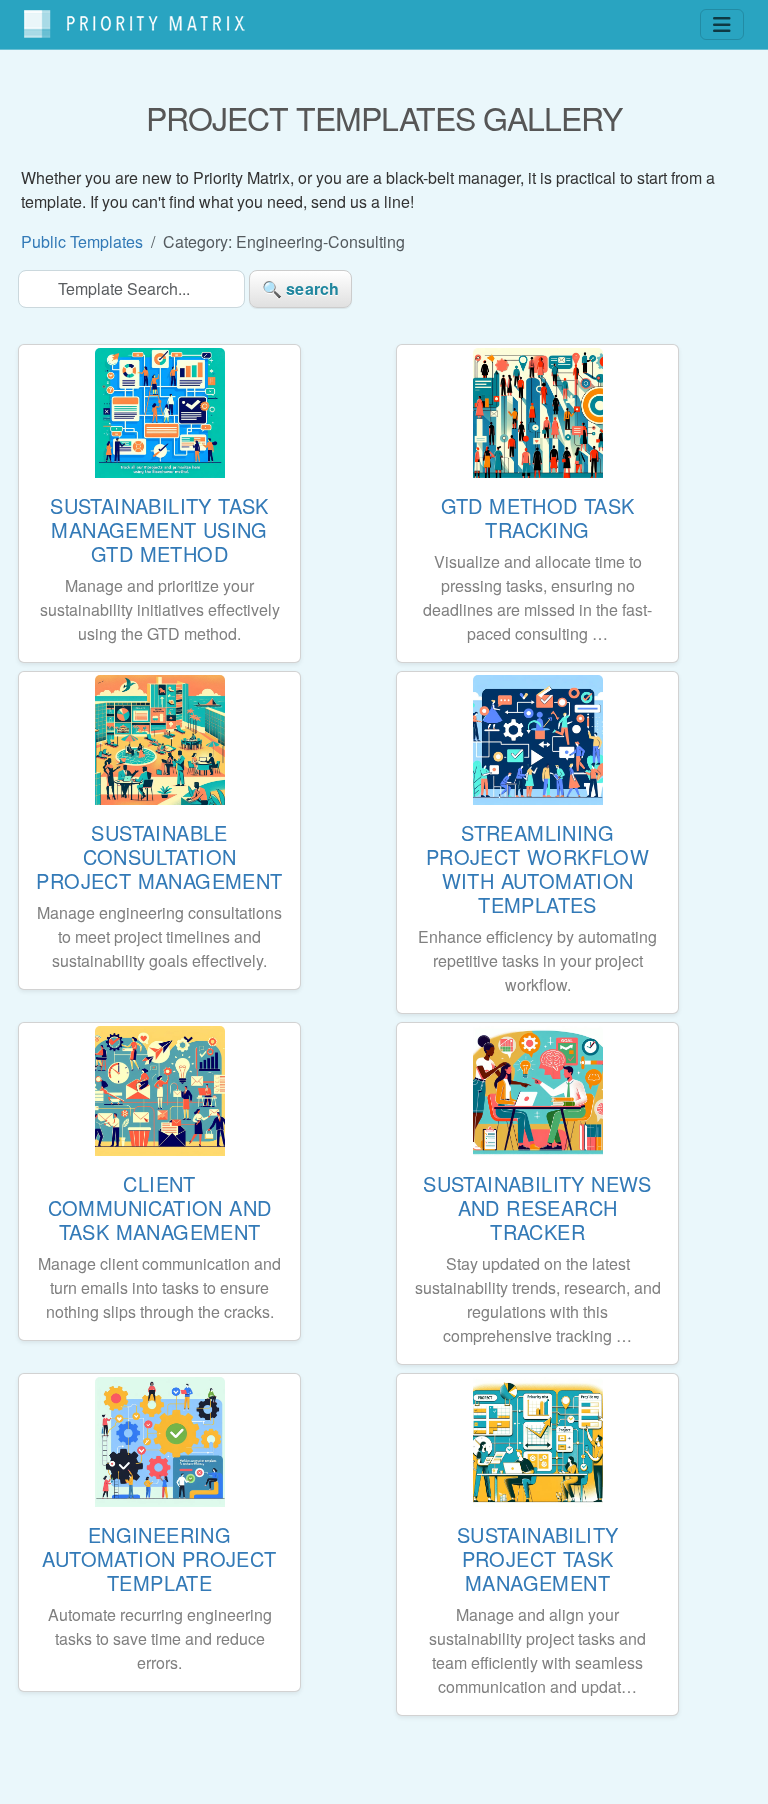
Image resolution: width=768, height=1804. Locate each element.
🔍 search (300, 288)
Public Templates (82, 241)
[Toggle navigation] (722, 24)
